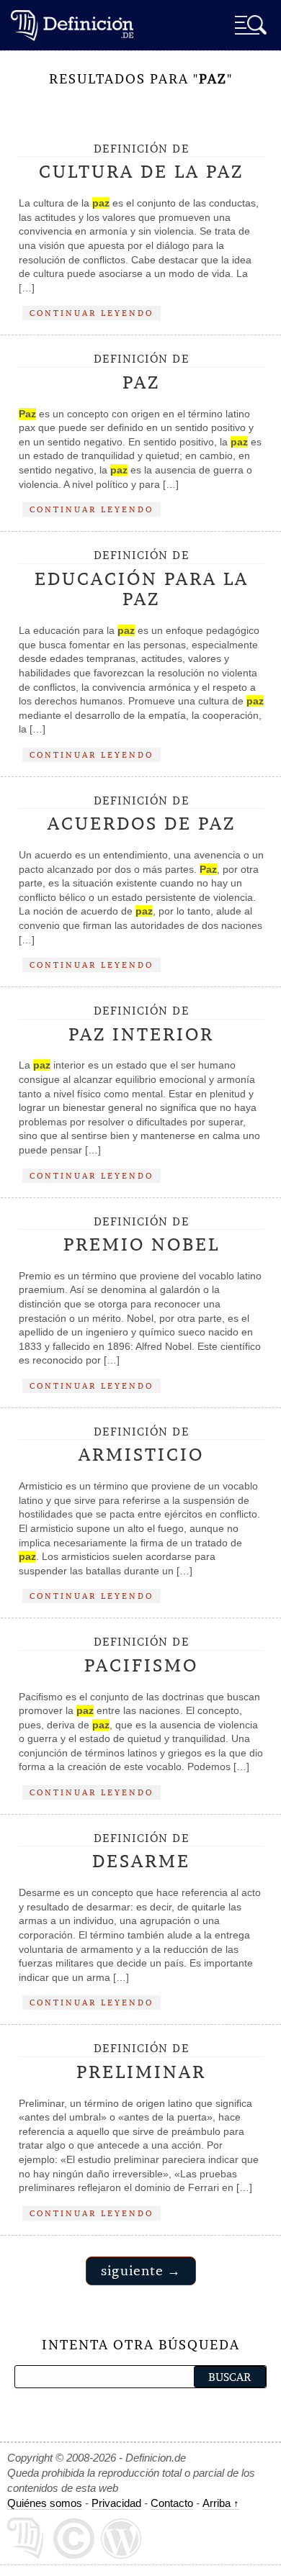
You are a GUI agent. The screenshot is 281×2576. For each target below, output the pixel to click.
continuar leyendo (92, 313)
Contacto (172, 2503)
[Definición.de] (72, 25)
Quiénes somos (45, 2503)
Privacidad (116, 2503)
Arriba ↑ (221, 2503)
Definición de (141, 163)
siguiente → (141, 2271)
